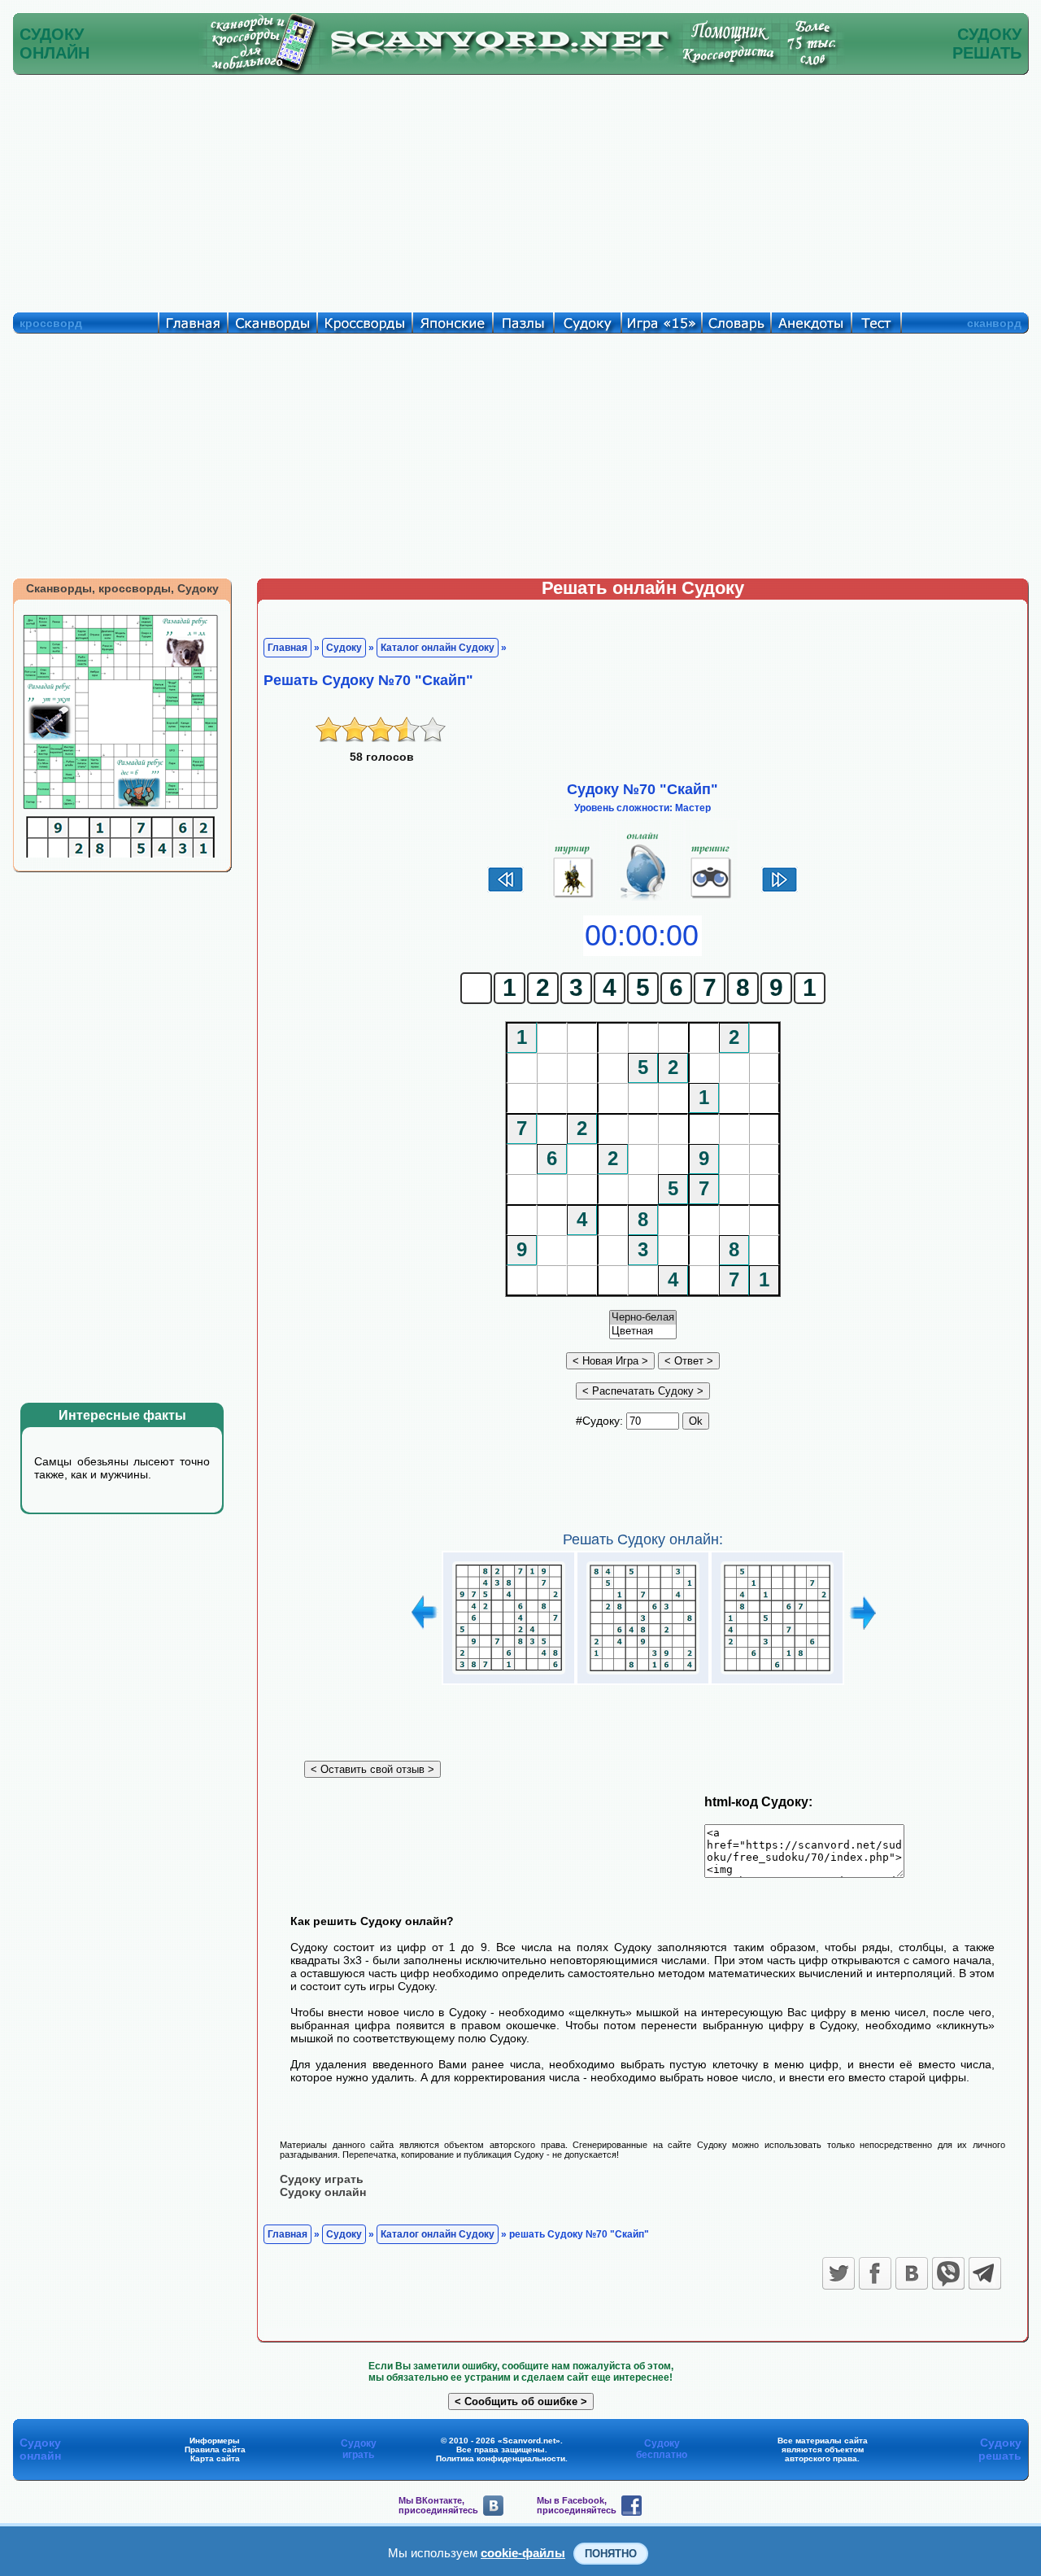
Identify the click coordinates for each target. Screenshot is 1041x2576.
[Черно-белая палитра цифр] (643, 1318)
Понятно (611, 2554)
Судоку (344, 648)
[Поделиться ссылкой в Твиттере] (838, 2273)
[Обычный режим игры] (643, 898)
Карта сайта (215, 2458)
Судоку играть (322, 2179)
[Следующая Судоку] (780, 890)
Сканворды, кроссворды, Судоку (122, 588)
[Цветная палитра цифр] (643, 1332)
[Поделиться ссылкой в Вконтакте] (912, 2273)
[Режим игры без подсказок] (574, 898)
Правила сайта (215, 2449)
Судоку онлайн (323, 2192)
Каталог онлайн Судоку (438, 648)
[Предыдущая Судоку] (505, 890)
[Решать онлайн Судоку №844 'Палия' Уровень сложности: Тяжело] (643, 1674)
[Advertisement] (520, 190)
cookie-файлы (523, 2553)
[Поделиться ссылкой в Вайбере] (948, 2273)
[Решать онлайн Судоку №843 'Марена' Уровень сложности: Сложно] (509, 1674)
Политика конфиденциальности (501, 2458)
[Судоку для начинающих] (711, 898)
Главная (287, 648)
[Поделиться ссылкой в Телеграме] (985, 2273)
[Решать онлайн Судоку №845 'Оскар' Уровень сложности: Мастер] (777, 1674)
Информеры (215, 2441)
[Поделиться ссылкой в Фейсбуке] (875, 2273)
